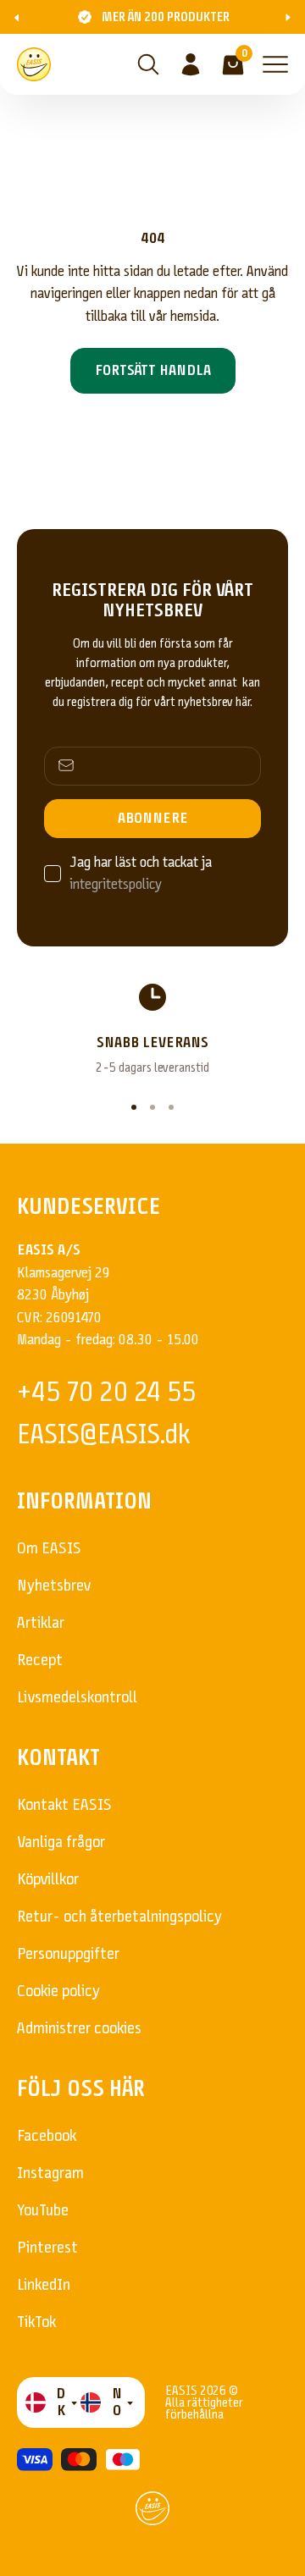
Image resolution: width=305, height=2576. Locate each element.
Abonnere (153, 818)
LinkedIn (44, 2284)
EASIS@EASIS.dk (103, 1434)
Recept (40, 1660)
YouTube (43, 2210)
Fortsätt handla (153, 370)
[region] (152, 1029)
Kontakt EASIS (64, 1804)
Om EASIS (49, 1548)
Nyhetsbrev (54, 1585)
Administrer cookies (79, 2028)
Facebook (47, 2135)
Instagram (50, 2173)
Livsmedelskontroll (77, 1697)
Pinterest (47, 2247)
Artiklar (41, 1622)
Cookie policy (58, 1991)
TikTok (36, 2322)
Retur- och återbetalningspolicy (119, 1916)
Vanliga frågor (61, 1842)
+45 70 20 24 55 (106, 1392)
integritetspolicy (116, 884)
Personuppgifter (68, 1953)
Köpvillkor (48, 1879)
